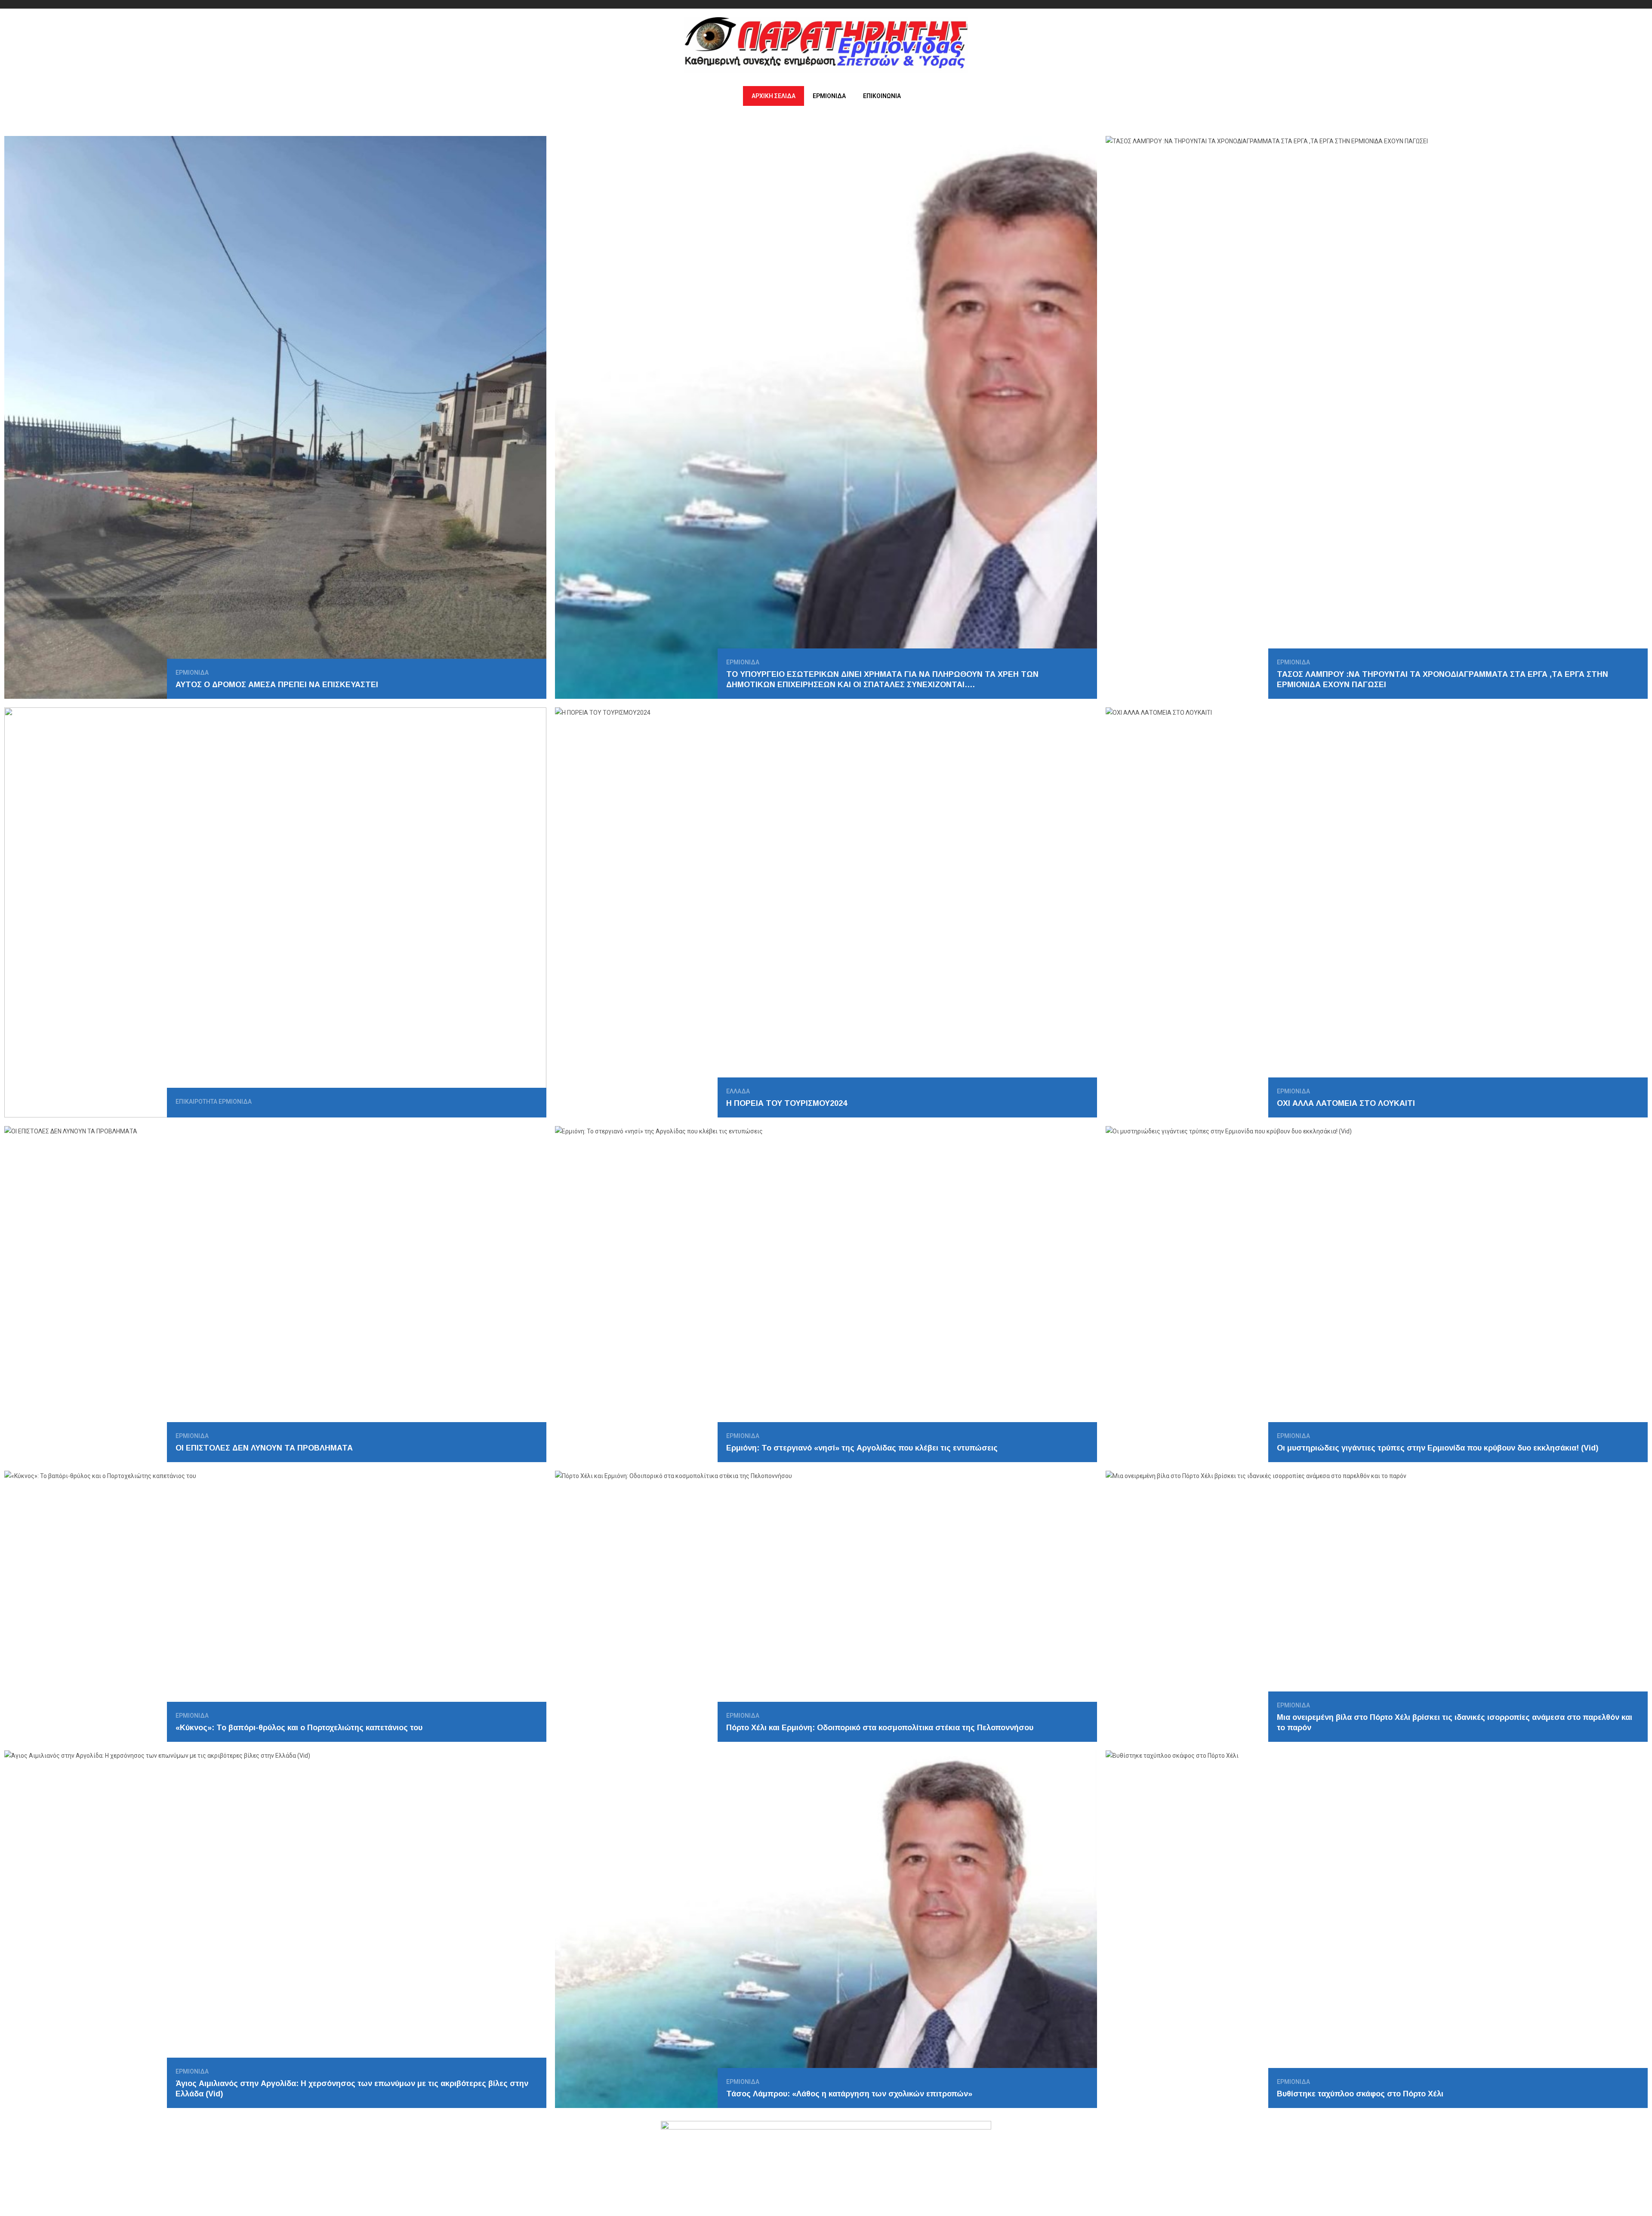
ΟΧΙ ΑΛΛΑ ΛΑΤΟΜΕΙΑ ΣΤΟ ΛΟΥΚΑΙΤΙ (1346, 1103)
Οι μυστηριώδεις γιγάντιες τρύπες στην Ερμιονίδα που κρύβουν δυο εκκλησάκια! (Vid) (1438, 1448)
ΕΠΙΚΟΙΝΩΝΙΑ (882, 96)
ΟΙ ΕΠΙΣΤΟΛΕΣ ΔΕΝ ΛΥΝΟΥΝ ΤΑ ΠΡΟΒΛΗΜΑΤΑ (264, 1448)
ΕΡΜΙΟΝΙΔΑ (829, 96)
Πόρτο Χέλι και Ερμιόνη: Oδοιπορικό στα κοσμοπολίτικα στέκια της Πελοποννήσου (880, 1728)
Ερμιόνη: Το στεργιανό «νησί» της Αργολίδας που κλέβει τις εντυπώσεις (862, 1448)
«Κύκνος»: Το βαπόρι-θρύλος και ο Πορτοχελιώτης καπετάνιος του (299, 1728)
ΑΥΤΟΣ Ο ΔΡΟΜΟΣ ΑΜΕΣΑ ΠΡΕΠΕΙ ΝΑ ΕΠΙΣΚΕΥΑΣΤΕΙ (277, 685)
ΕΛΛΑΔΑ (738, 1091)
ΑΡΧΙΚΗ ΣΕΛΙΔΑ (774, 96)
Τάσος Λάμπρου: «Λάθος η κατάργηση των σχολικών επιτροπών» (849, 2094)
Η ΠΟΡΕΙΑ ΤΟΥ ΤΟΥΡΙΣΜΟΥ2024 (787, 1103)
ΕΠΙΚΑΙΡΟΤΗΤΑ (196, 1102)
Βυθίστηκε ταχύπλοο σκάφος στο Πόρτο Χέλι (1360, 2094)
